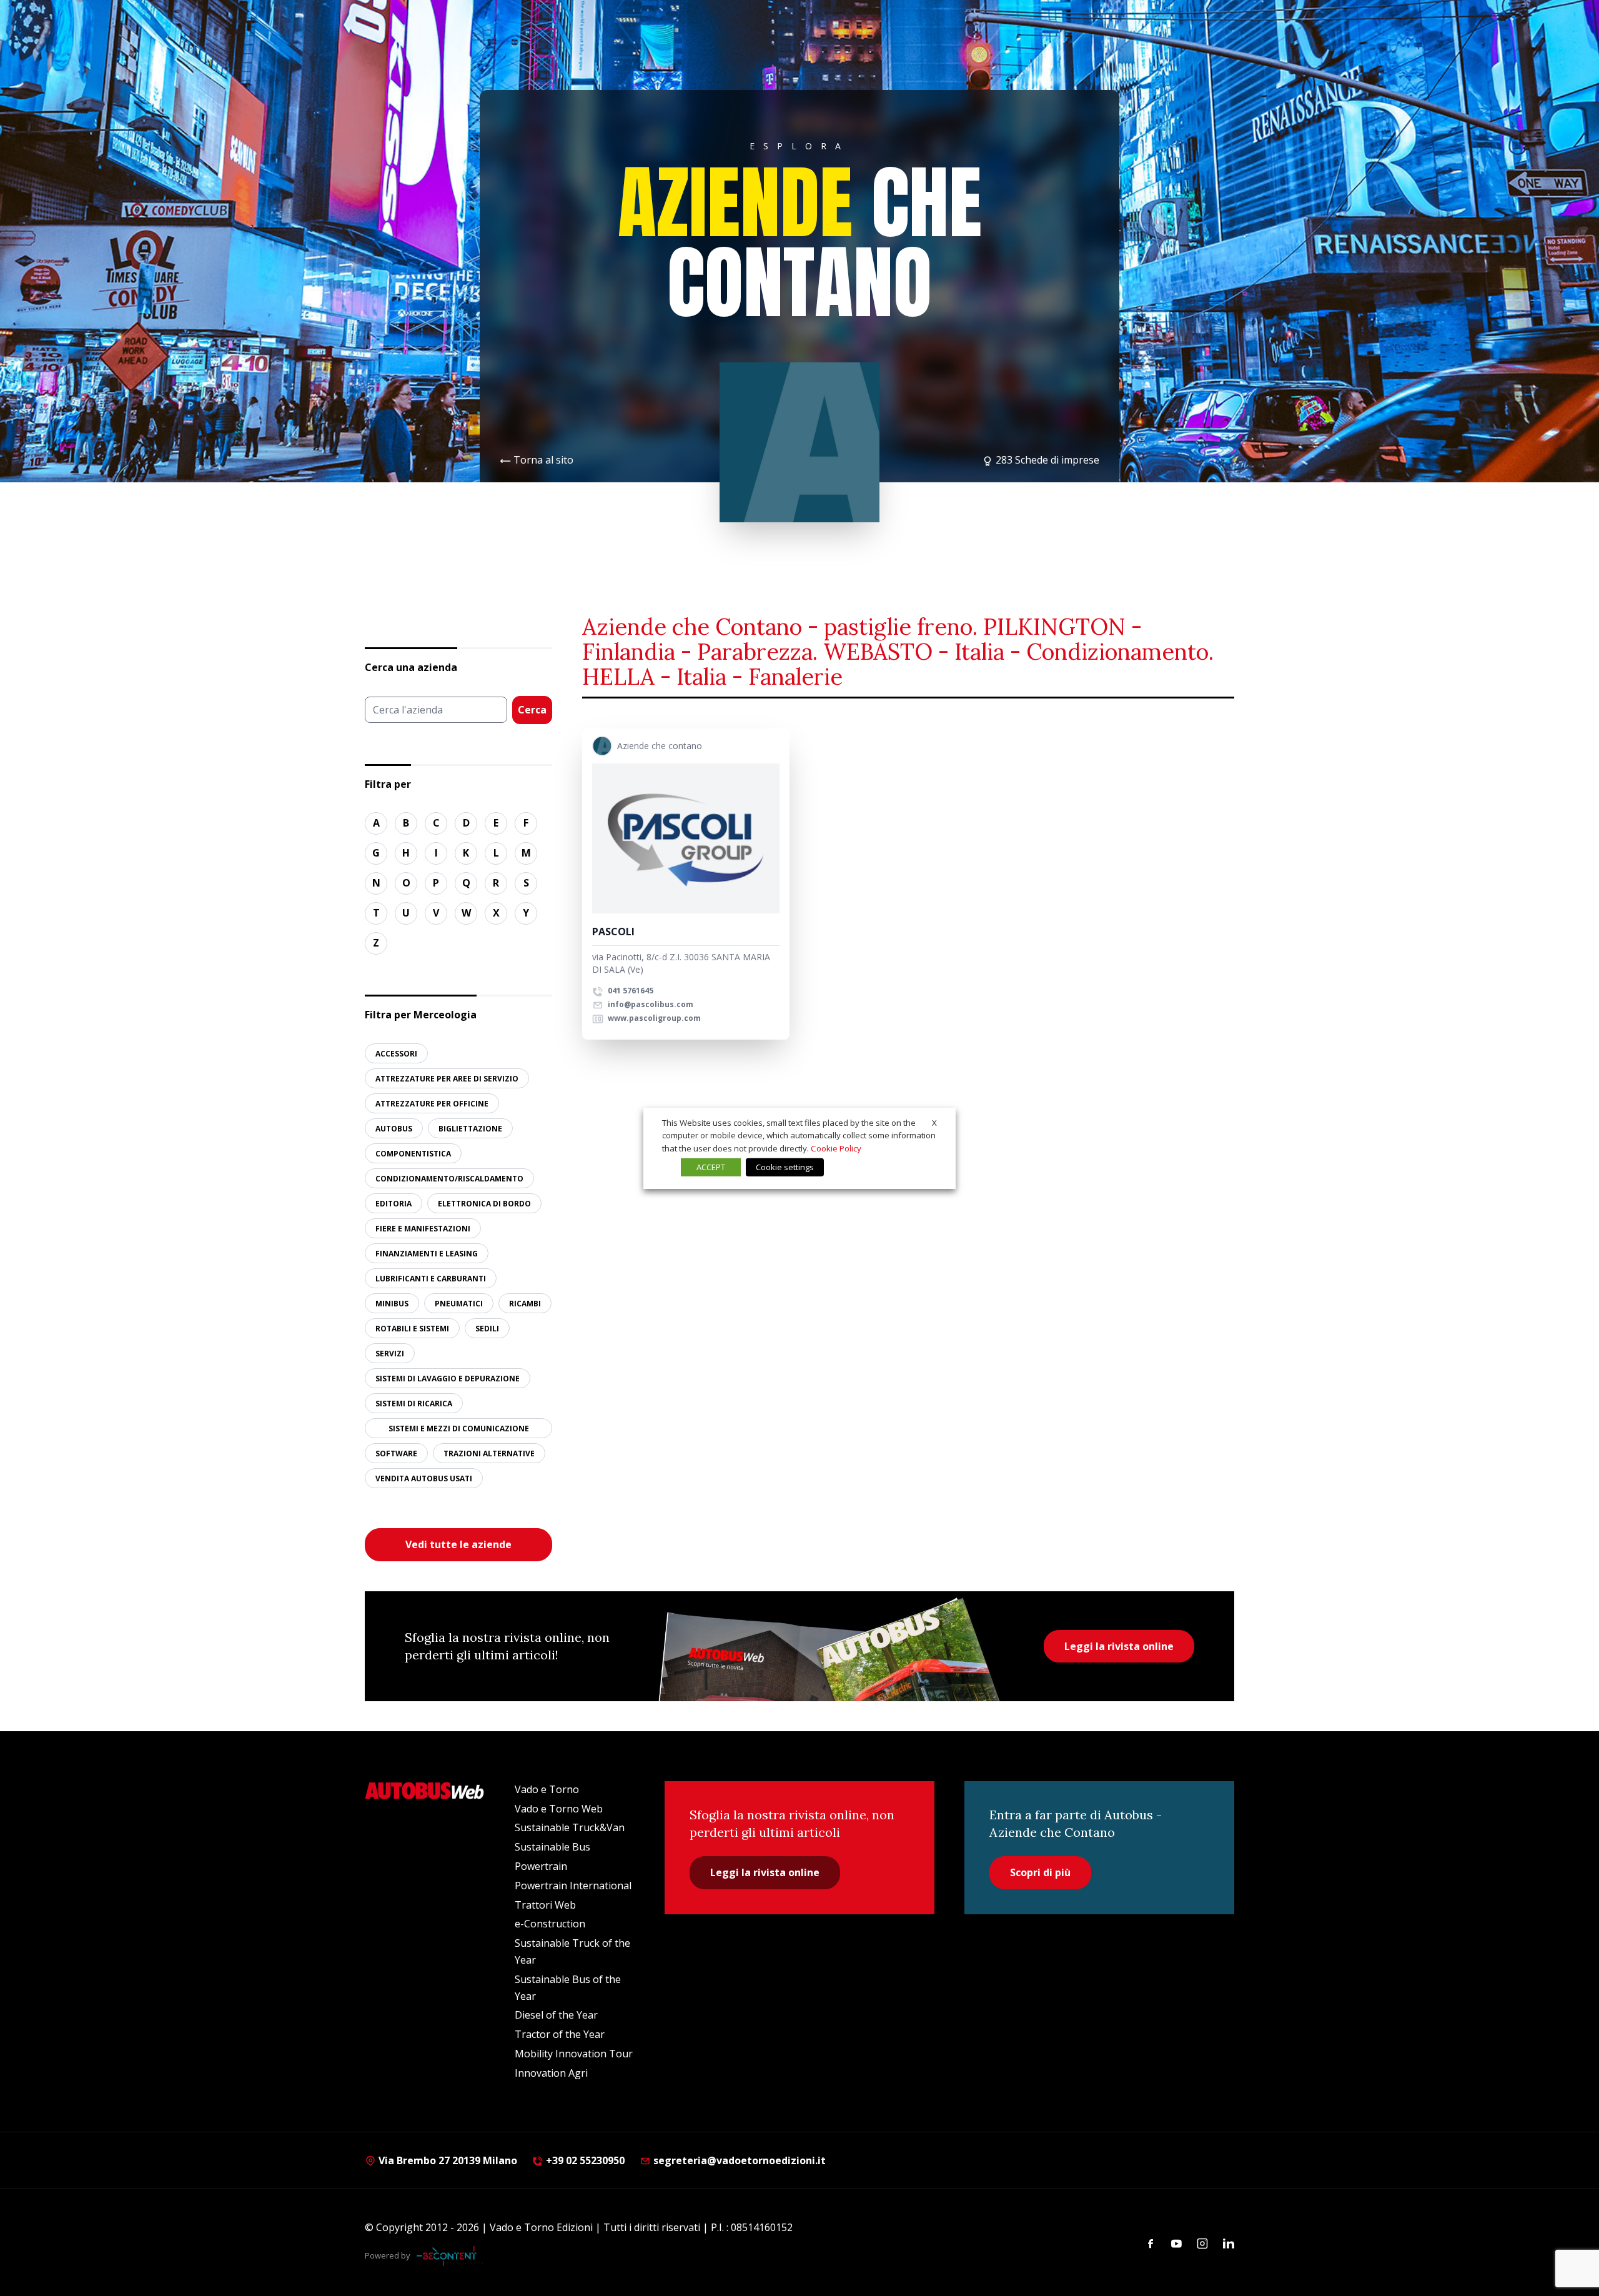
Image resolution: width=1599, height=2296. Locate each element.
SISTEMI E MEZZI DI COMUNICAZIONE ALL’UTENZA (459, 1431)
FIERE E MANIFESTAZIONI (423, 1229)
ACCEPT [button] (711, 1167)
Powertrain (541, 1866)
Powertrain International (573, 1886)
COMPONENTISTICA (413, 1154)
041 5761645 (630, 991)
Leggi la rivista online (1119, 1646)
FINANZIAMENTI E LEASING (427, 1254)
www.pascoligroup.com (653, 1018)
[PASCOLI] (686, 838)
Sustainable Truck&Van (570, 1827)
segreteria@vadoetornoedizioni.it (740, 2160)
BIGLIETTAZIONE (470, 1129)
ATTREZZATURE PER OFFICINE (432, 1104)
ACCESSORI (396, 1054)
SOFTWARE (396, 1454)
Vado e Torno (547, 1789)
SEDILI (487, 1329)
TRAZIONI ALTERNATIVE (489, 1454)
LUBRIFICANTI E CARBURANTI (431, 1279)
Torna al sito (543, 460)
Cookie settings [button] (785, 1167)
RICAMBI (525, 1304)
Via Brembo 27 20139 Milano (447, 2160)
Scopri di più (1040, 1872)
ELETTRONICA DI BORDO (484, 1204)
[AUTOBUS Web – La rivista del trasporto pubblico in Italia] (425, 1791)
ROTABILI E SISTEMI (412, 1329)
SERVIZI (390, 1354)
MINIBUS (392, 1304)
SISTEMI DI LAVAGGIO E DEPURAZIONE (448, 1379)
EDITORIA (394, 1204)
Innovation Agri (551, 2073)
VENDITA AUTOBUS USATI (424, 1478)
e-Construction (550, 1924)
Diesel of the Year (556, 2015)
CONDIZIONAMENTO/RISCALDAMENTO (449, 1179)
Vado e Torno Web (559, 1809)
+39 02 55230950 (584, 2160)
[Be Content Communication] (450, 2256)
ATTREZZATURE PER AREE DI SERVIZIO (447, 1079)
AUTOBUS (394, 1129)
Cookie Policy (836, 1148)
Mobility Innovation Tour (574, 2054)
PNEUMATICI (459, 1304)
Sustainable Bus (552, 1847)
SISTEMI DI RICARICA (414, 1404)
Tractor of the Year (560, 2034)
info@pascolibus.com (651, 1004)
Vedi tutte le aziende (458, 1544)
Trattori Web (545, 1905)
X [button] (934, 1122)
